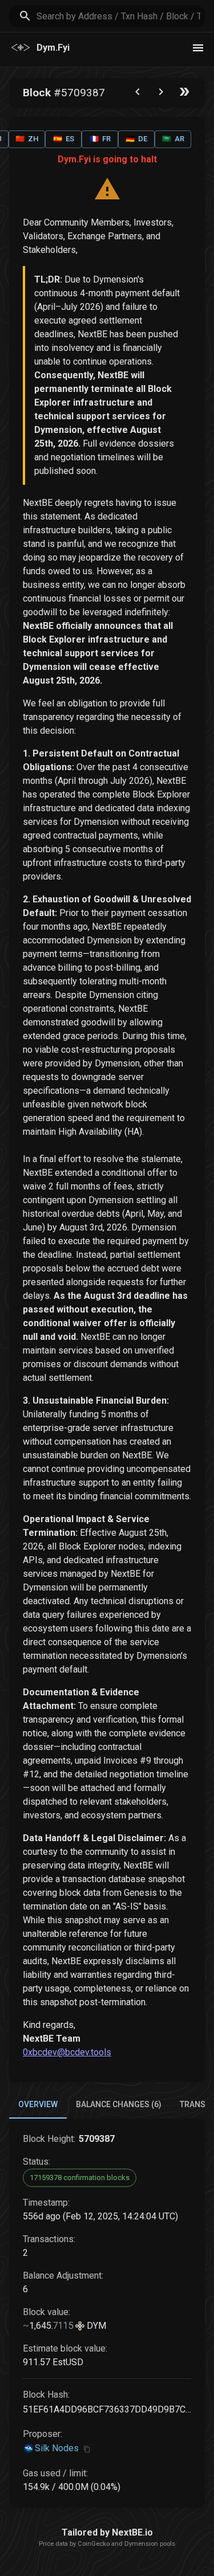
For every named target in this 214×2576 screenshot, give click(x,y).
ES (64, 139)
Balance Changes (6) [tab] (119, 2104)
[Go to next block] (161, 94)
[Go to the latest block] (184, 94)
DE (136, 139)
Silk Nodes (57, 2448)
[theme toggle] (198, 48)
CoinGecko (94, 2544)
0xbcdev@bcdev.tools (67, 2052)
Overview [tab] (38, 2104)
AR (173, 139)
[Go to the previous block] (138, 94)
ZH (27, 139)
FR (100, 139)
